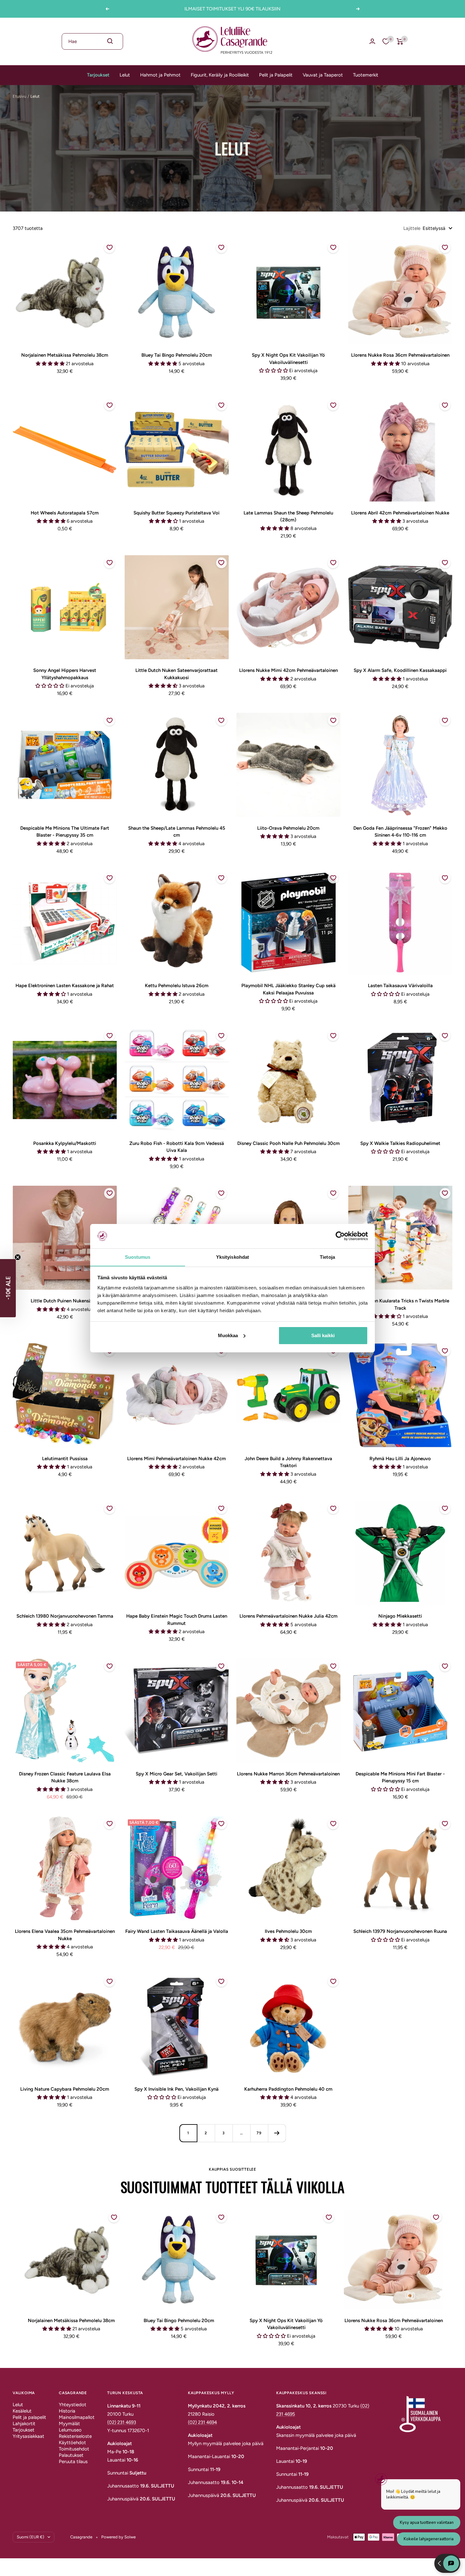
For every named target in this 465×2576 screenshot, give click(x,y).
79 (259, 2133)
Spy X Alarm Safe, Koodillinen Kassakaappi (400, 670)
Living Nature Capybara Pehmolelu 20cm (65, 2089)
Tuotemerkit (366, 75)
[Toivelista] (386, 41)
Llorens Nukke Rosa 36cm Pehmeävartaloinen (400, 355)
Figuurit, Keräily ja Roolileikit (220, 75)
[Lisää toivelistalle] (109, 248)
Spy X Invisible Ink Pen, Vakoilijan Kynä (177, 2089)
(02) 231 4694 (202, 2422)
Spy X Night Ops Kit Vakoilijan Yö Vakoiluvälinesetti (288, 359)
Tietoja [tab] (327, 1257)
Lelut (125, 75)
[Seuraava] (277, 2133)
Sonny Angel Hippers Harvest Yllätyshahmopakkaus (65, 674)
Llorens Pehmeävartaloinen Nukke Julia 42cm (288, 1616)
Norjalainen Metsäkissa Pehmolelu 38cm (65, 355)
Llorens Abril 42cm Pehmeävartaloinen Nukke (400, 513)
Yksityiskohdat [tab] (232, 1257)
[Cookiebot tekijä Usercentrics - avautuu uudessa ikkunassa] (340, 1236)
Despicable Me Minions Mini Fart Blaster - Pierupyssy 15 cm (400, 1777)
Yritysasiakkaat (28, 2436)
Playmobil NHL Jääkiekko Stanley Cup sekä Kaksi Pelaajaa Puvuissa (288, 989)
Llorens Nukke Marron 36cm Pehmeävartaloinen (288, 1774)
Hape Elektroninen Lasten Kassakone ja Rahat (65, 986)
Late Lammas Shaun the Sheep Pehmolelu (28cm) (288, 516)
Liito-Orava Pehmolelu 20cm (288, 828)
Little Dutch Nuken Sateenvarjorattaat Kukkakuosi (177, 674)
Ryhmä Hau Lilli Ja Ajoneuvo (400, 1459)
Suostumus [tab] (138, 1257)
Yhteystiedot (73, 2405)
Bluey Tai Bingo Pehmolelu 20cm (177, 355)
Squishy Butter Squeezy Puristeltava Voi (177, 513)
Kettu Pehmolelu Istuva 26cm (177, 986)
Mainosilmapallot (77, 2417)
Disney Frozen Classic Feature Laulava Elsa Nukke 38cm (65, 1777)
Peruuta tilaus (73, 2462)
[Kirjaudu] (372, 41)
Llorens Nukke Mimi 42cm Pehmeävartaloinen (288, 670)
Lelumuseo (70, 2430)
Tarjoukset (98, 75)
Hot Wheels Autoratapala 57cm (65, 513)
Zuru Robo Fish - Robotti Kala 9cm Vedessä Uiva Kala (177, 1147)
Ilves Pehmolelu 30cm (288, 1931)
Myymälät (69, 2424)
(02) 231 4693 (122, 2422)
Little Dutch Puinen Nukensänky (65, 1301)
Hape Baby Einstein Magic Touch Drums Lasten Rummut (177, 1620)
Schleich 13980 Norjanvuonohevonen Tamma (65, 1616)
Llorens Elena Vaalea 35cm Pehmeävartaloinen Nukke (65, 1935)
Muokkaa (228, 1335)
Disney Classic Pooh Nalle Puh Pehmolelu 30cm (288, 1143)
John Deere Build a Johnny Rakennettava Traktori (288, 1462)
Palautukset (71, 2455)
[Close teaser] (18, 1257)
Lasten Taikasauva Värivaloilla (400, 986)
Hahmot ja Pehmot (160, 75)
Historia (67, 2411)
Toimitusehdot (74, 2449)
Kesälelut (22, 2411)
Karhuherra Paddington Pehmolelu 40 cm (288, 2089)
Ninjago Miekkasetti (400, 1616)
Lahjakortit (24, 2424)
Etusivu (19, 96)
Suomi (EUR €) (31, 2537)
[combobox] (92, 41)
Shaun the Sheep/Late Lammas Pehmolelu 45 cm (177, 832)
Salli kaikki (323, 1335)
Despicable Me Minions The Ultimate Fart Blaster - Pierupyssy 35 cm (65, 832)
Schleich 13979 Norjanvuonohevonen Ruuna (400, 1931)
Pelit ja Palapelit (276, 75)
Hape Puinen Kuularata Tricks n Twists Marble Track (400, 1304)
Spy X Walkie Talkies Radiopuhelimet (400, 1143)
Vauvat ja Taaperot (323, 75)
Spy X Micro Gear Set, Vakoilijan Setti (177, 1774)
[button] (8, 1288)
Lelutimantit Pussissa (65, 1459)
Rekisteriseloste (75, 2436)
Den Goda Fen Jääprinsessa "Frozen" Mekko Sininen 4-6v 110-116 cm (400, 832)
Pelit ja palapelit (29, 2417)
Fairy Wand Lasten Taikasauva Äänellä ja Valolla (177, 1931)
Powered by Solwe (118, 2537)
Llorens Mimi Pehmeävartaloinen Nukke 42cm (177, 1459)
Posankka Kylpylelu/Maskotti (65, 1143)
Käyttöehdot (72, 2443)
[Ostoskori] (400, 41)
